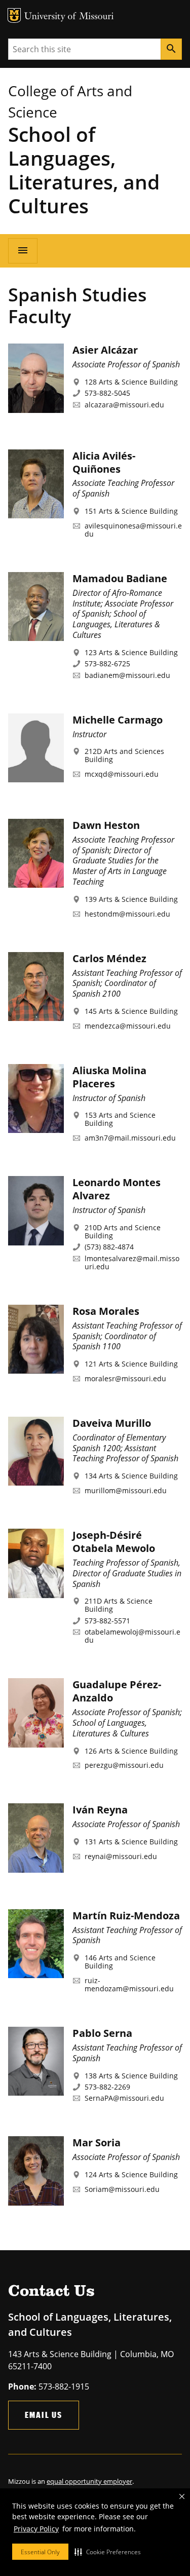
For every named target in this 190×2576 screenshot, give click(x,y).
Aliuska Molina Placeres (109, 1077)
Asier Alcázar (105, 350)
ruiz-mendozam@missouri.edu (129, 1984)
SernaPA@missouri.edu (124, 2098)
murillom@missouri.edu (126, 1490)
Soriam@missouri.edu (122, 2189)
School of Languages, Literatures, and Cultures (84, 170)
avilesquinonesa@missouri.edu (133, 530)
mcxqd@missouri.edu (122, 774)
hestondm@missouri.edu (127, 914)
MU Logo (14, 15)
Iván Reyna (100, 1810)
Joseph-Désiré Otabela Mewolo (114, 1542)
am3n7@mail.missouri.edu (130, 1138)
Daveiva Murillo (112, 1423)
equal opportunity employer (89, 2481)
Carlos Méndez (109, 958)
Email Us (44, 2415)
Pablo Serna (102, 2033)
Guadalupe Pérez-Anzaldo (117, 1691)
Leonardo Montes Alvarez (117, 1189)
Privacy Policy (36, 2529)
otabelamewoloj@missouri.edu (132, 1636)
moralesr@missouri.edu (125, 1378)
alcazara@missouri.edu (124, 405)
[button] (108, 2552)
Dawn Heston (106, 825)
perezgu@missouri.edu (124, 1765)
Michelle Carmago (118, 720)
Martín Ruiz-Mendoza (126, 1916)
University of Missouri (69, 17)
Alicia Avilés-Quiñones (104, 462)
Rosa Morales (106, 1311)
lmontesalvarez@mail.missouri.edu (132, 1262)
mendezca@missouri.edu (128, 1026)
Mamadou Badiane (120, 578)
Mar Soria (97, 2143)
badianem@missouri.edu (127, 675)
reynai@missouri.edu (121, 1856)
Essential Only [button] (40, 2552)
